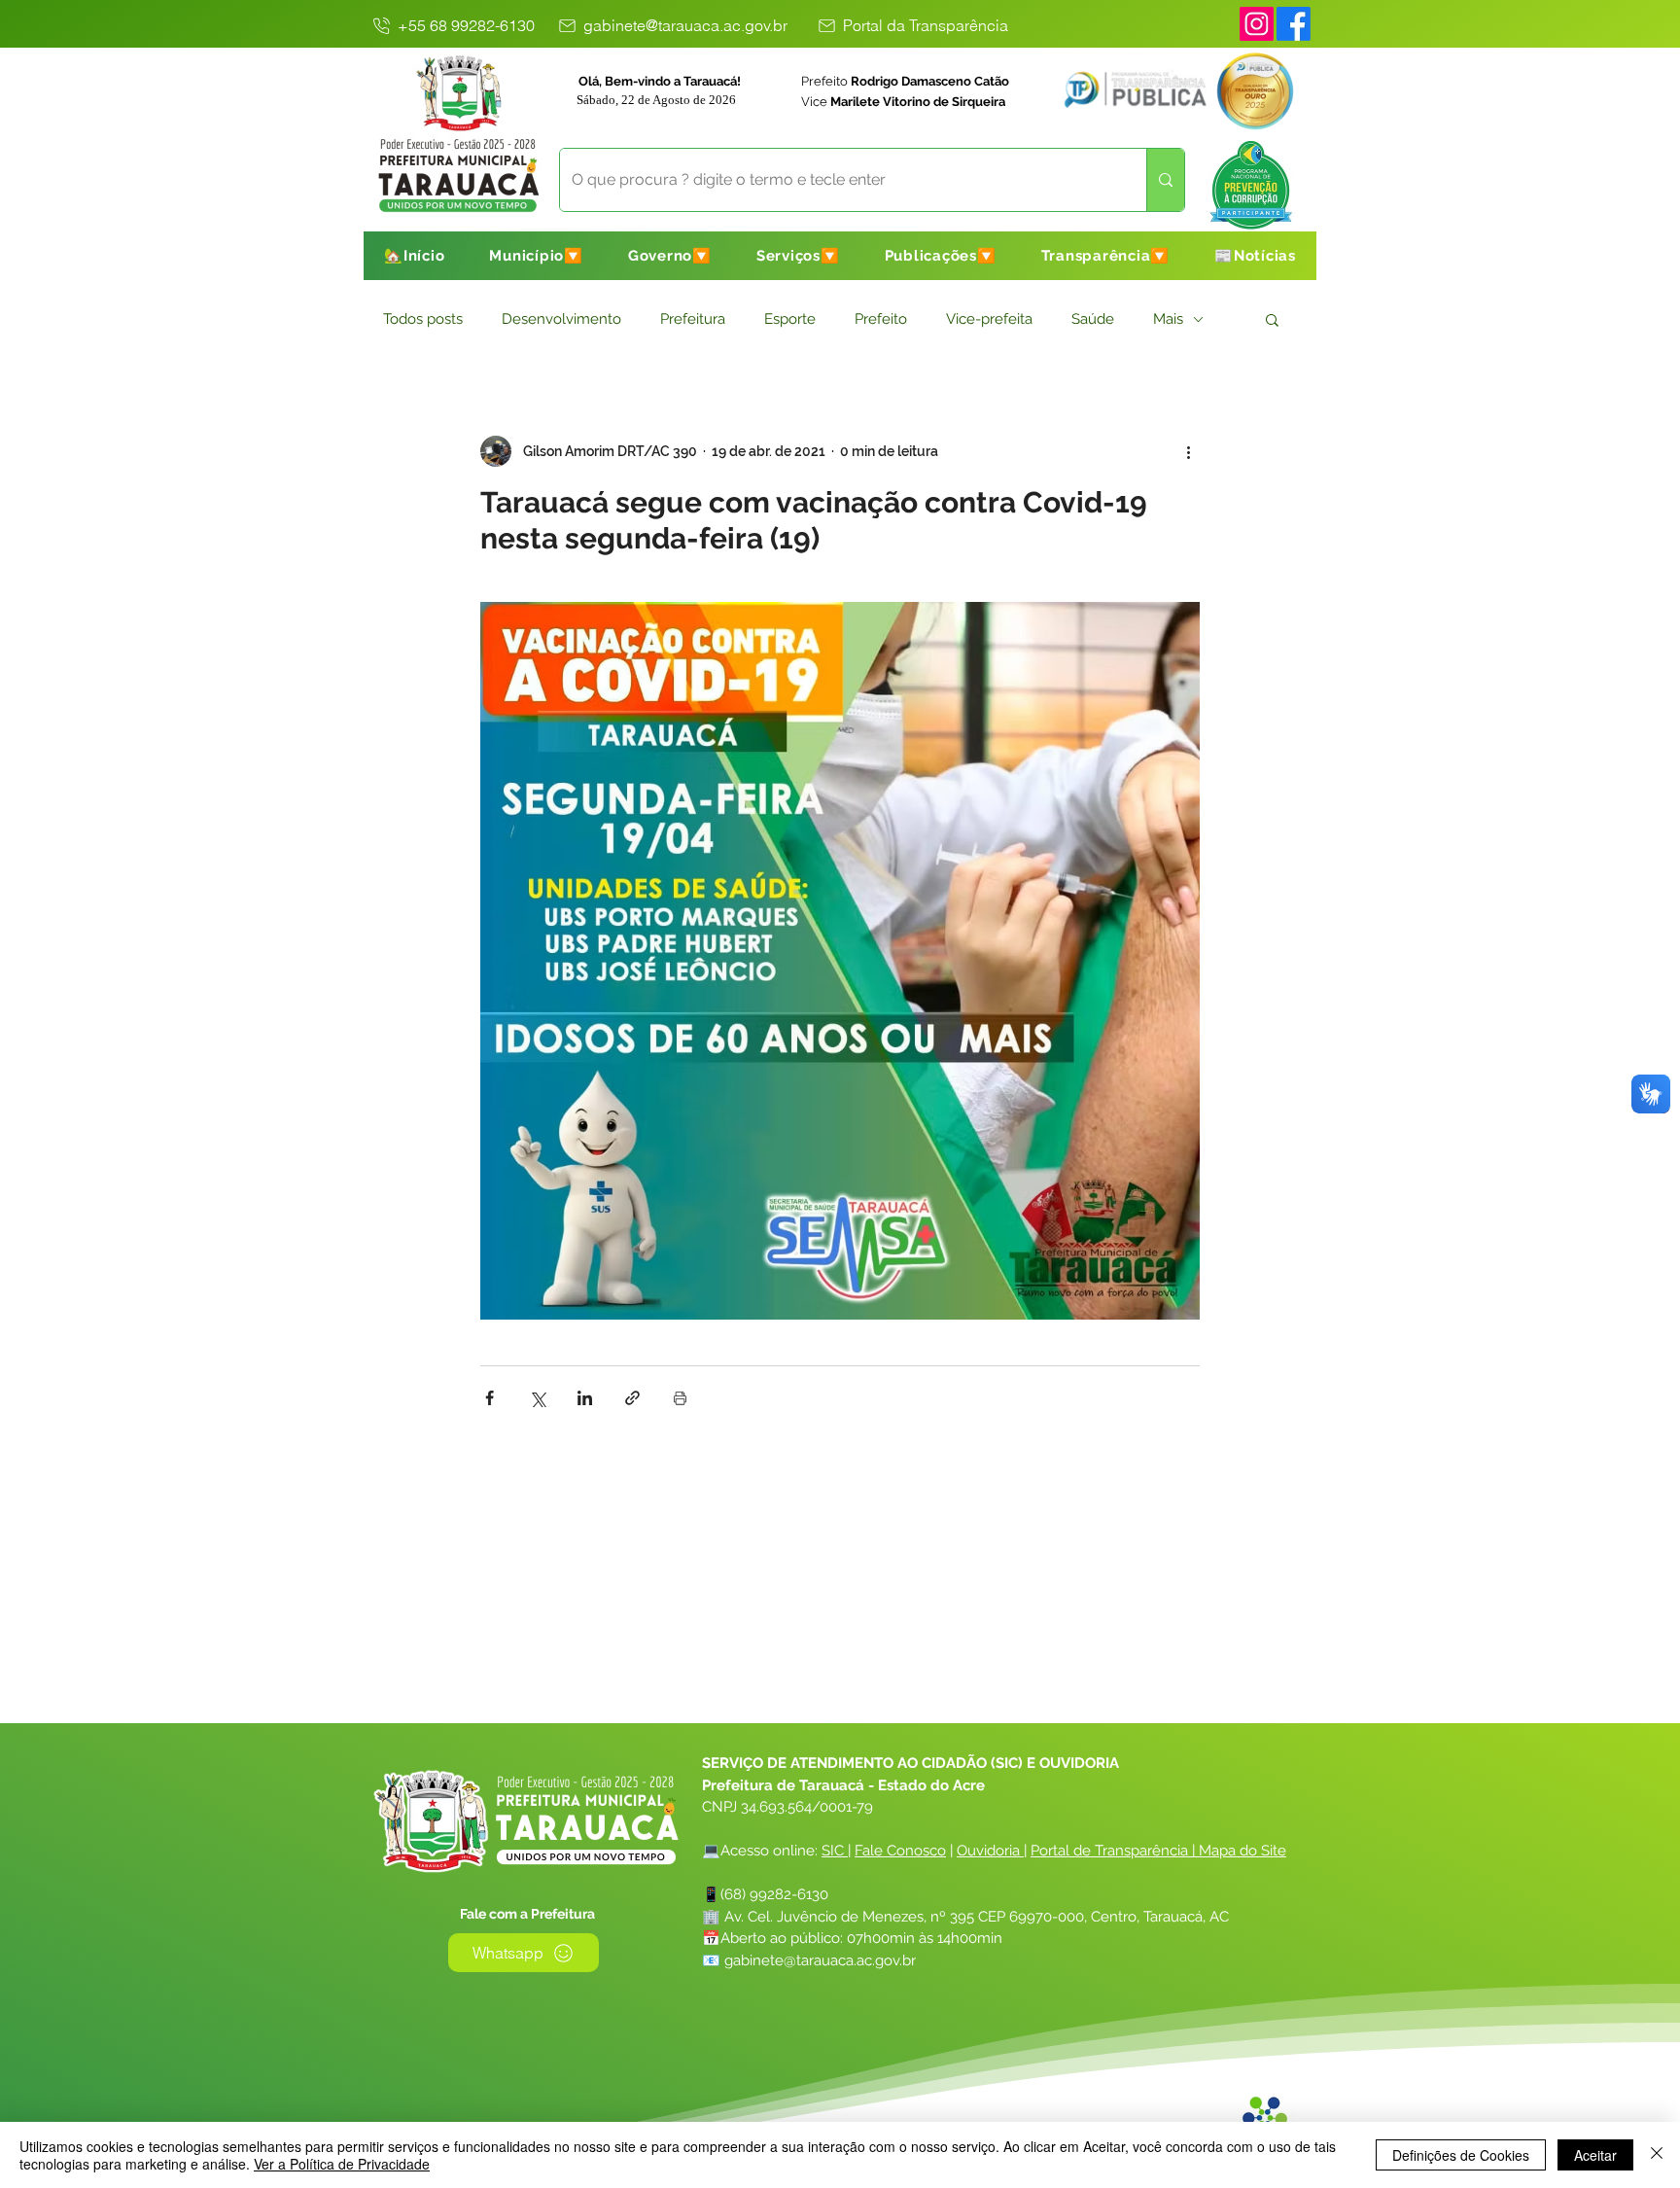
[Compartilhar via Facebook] (490, 1398)
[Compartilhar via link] (632, 1398)
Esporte (790, 319)
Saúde (1093, 319)
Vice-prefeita (989, 319)
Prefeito (881, 319)
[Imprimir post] (680, 1398)
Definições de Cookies (1461, 2155)
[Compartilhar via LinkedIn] (585, 1398)
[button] (536, 256)
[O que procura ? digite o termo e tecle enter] (1165, 180)
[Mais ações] (1188, 451)
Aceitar (1595, 2155)
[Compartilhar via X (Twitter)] (537, 1398)
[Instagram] (1257, 24)
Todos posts (423, 319)
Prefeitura (693, 319)
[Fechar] (1657, 2155)
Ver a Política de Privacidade (342, 2164)
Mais (1168, 319)
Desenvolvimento (561, 319)
